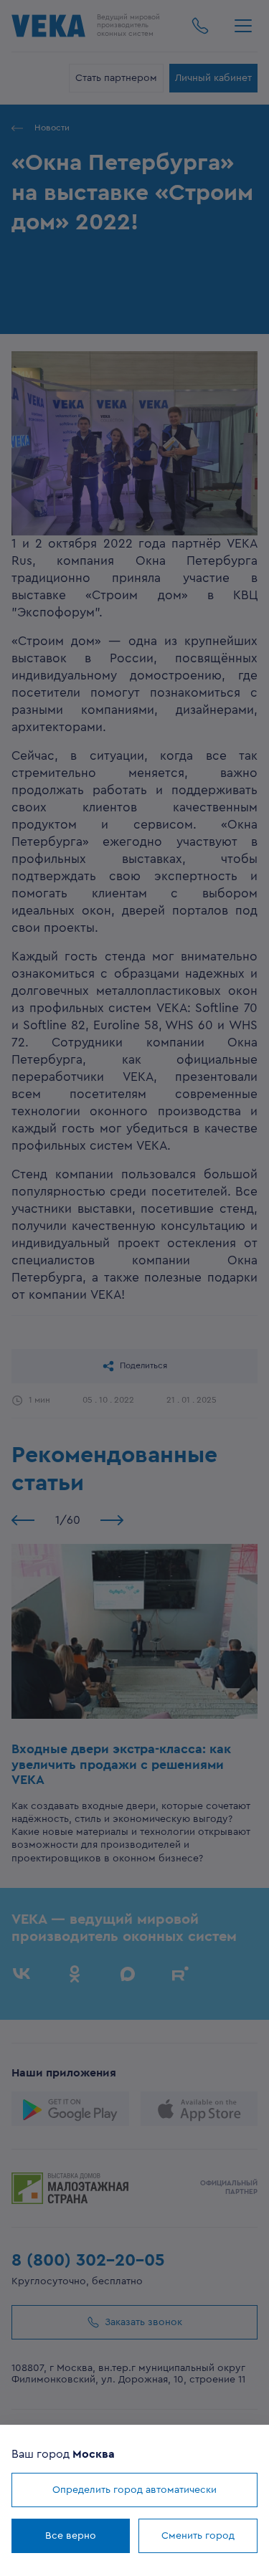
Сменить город (198, 2536)
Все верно (71, 2536)
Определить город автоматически (134, 2490)
